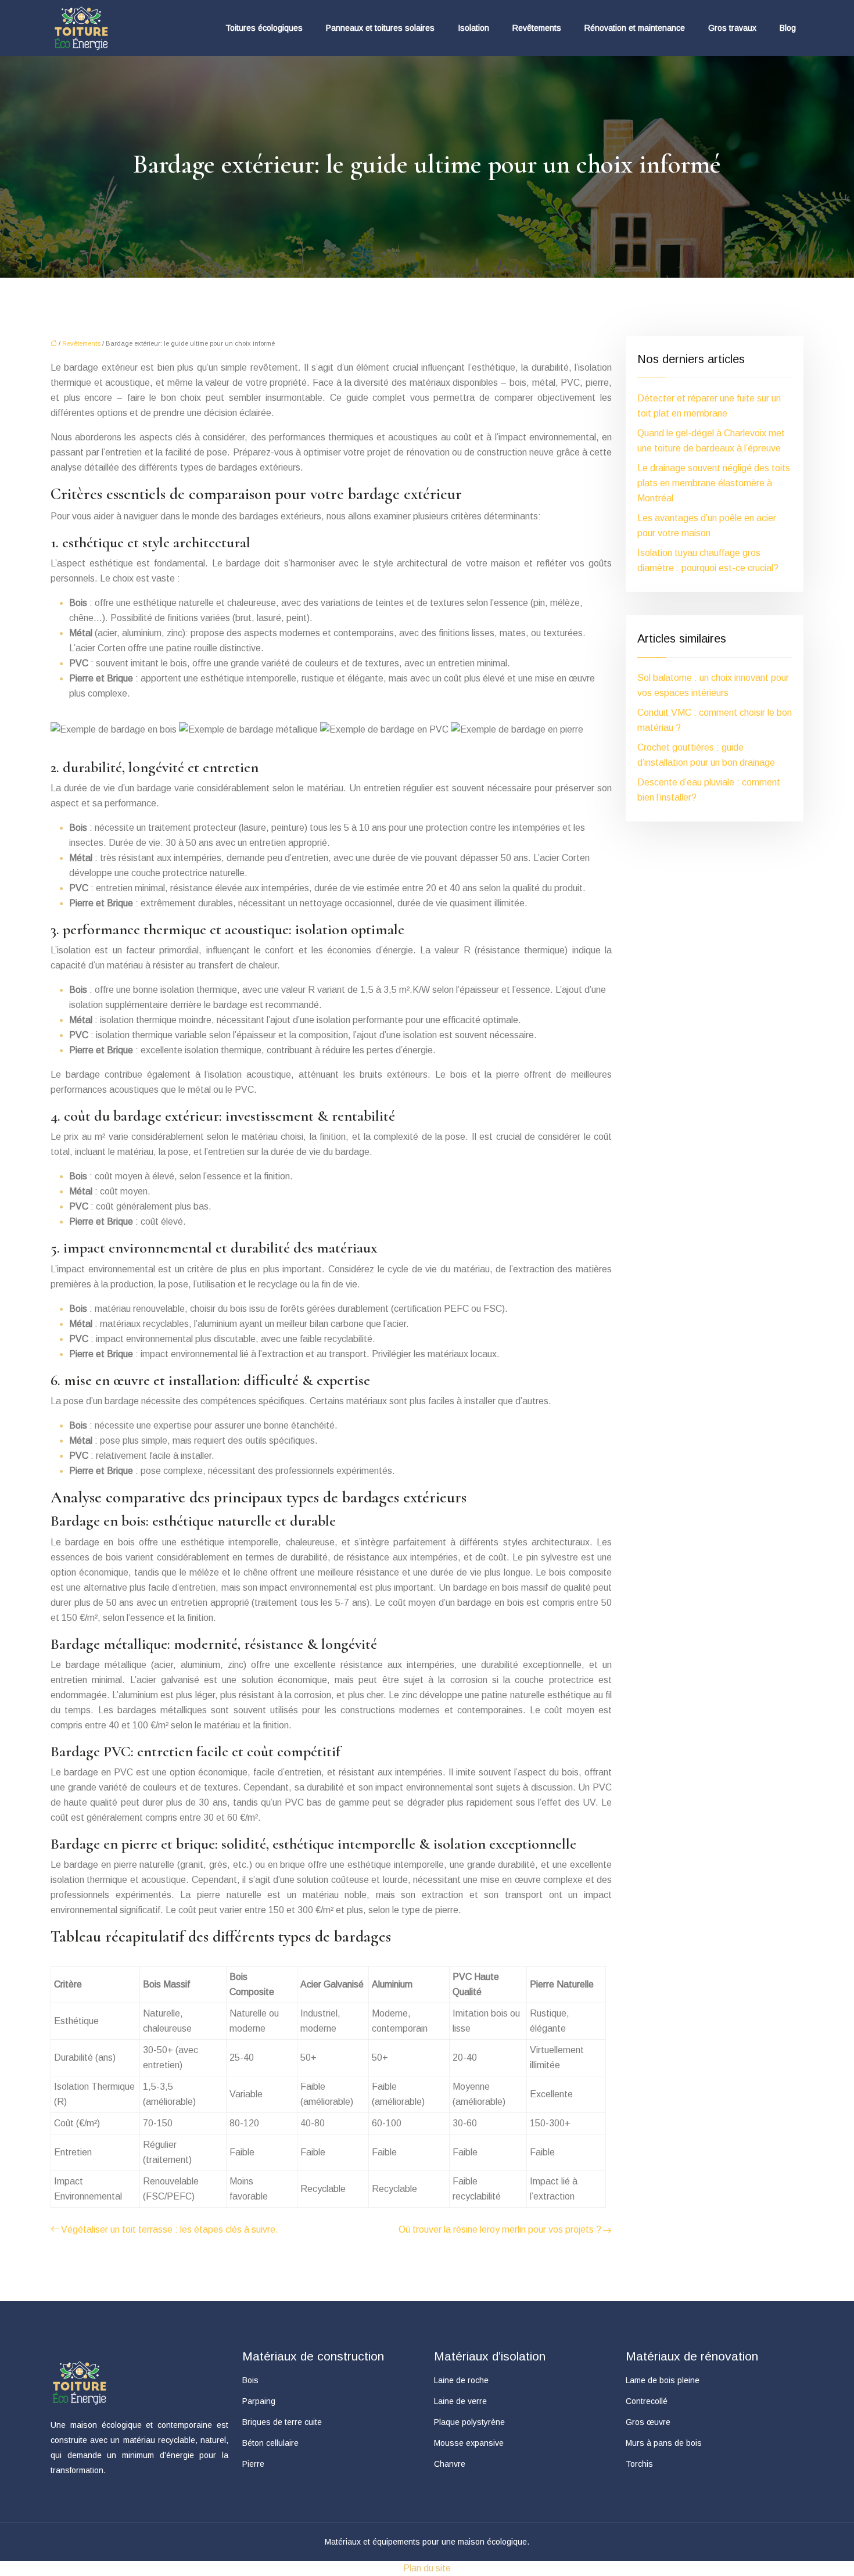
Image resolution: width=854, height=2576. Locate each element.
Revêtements (537, 28)
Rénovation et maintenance (635, 28)
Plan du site (427, 2568)
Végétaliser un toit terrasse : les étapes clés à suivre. (170, 2229)
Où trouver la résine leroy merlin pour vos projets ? (500, 2229)
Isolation (473, 28)
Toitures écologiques (264, 28)
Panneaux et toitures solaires (380, 28)
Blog (788, 28)
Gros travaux (732, 28)
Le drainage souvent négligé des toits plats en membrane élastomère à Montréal (714, 483)
